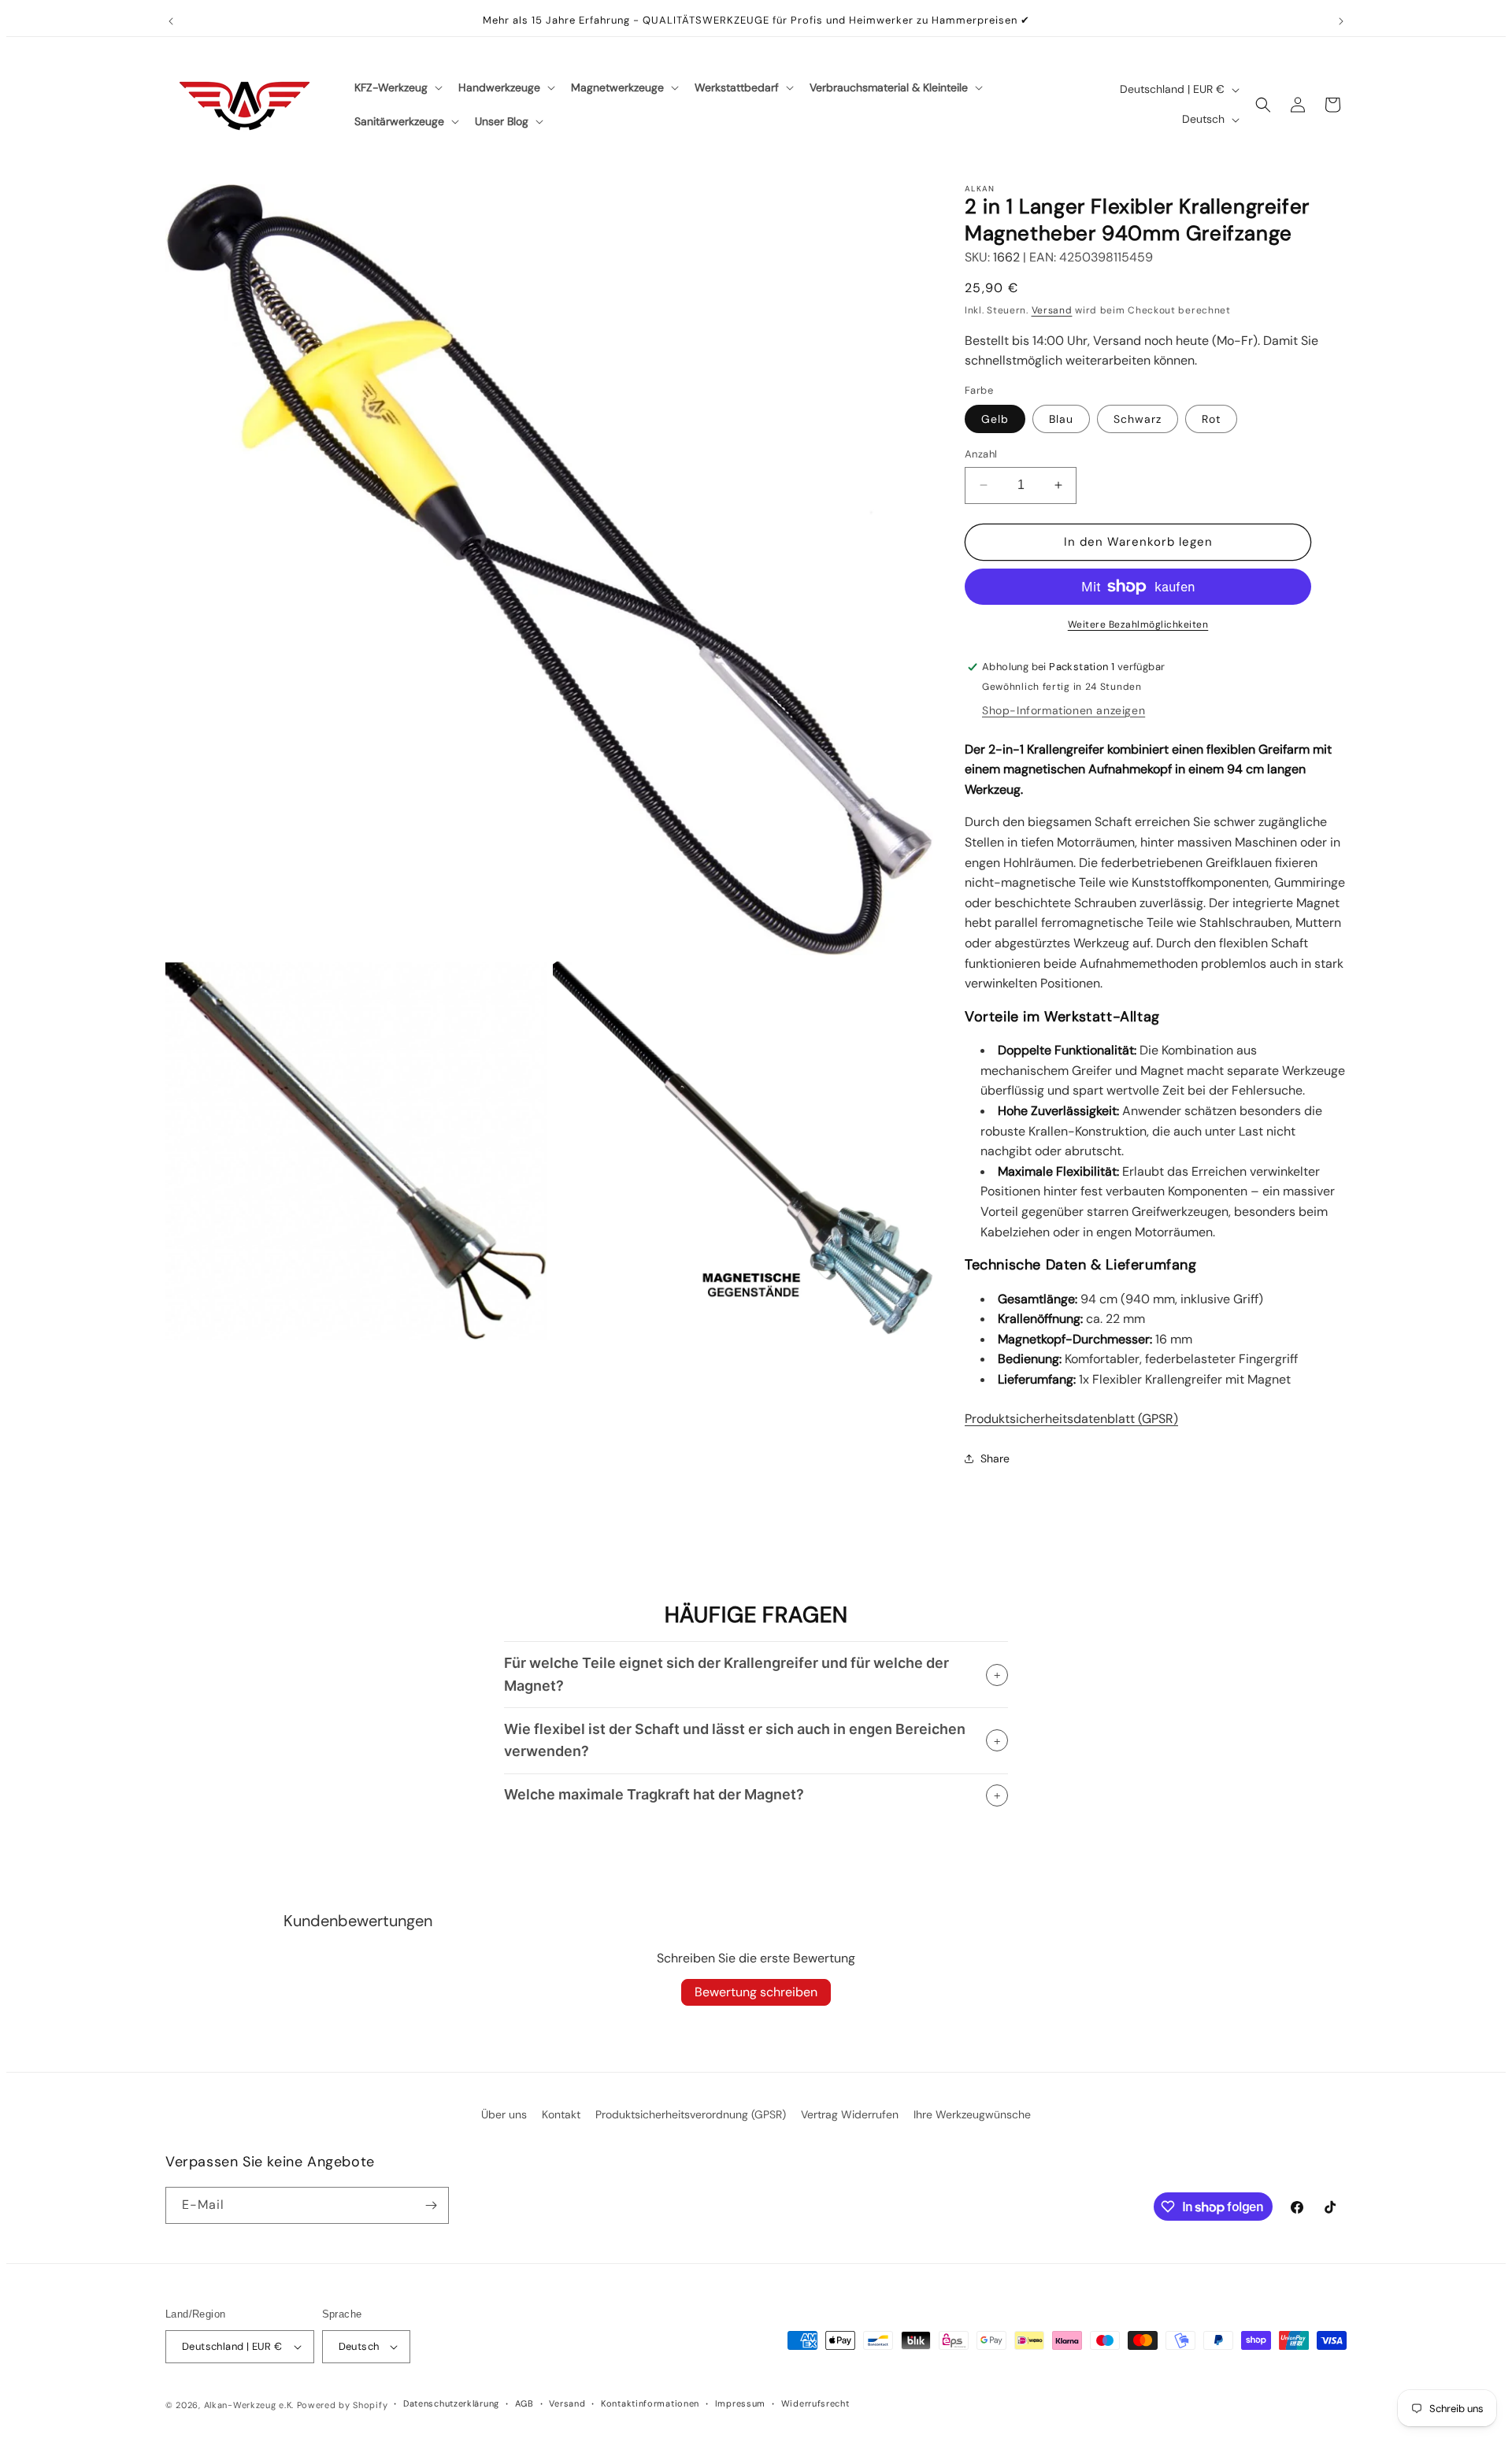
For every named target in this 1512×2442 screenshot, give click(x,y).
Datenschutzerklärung (451, 2403)
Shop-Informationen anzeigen (1064, 710)
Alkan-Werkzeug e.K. (250, 2405)
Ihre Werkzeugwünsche (972, 2114)
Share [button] (995, 1458)
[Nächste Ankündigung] (1341, 21)
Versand (1052, 310)
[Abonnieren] (431, 2205)
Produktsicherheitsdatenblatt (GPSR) (1071, 1419)
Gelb (995, 419)
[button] (397, 87)
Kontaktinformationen (650, 2403)
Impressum (740, 2403)
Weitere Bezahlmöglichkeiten (1138, 624)
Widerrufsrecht (815, 2403)
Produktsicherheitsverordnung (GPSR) (691, 2114)
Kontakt (561, 2114)
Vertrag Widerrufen (850, 2114)
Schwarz (1138, 419)
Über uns (504, 2114)
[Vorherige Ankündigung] (171, 21)
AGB (524, 2403)
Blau (1061, 419)
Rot (1211, 419)
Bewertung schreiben (756, 1992)
